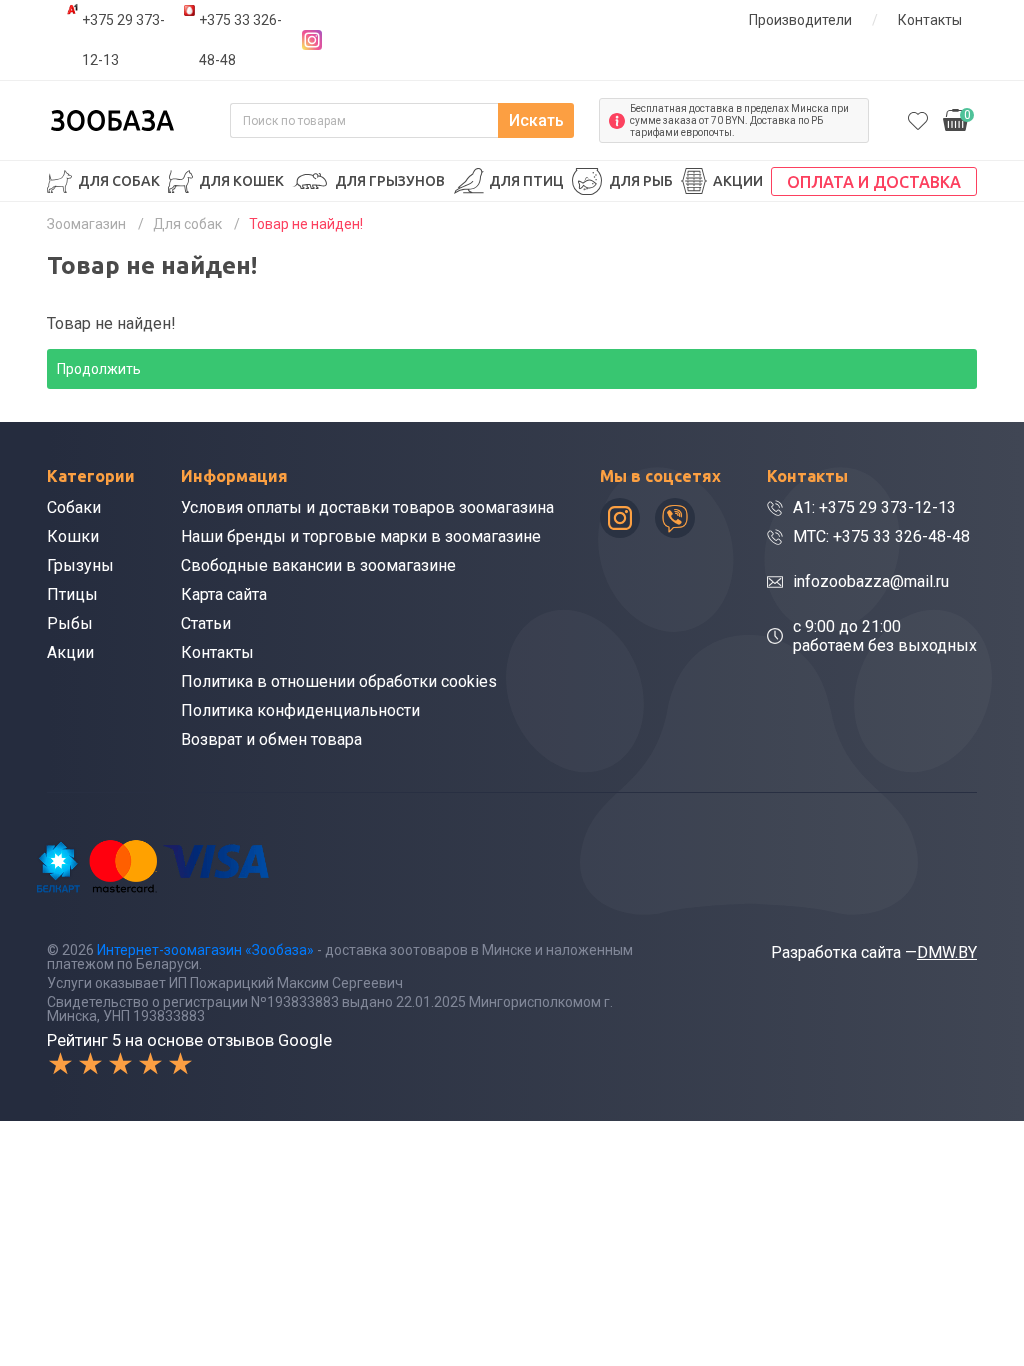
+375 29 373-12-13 (123, 40)
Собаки (74, 507)
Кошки (73, 536)
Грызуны (80, 565)
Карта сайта (224, 594)
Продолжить (99, 369)
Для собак (119, 181)
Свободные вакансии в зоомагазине (318, 565)
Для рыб (641, 181)
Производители (800, 20)
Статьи (206, 623)
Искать (536, 120)
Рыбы (70, 623)
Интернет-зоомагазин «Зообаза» (205, 950)
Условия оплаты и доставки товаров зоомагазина (367, 507)
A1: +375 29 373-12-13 (874, 507)
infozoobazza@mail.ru (871, 581)
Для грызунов (390, 181)
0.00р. (957, 118)
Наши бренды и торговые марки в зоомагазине (361, 536)
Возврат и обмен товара (271, 739)
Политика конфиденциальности (300, 710)
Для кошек (241, 181)
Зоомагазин (86, 224)
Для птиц (526, 181)
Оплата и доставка (874, 182)
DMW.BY (947, 952)
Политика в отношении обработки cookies (339, 681)
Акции (738, 181)
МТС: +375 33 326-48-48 (881, 536)
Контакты (930, 20)
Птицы (72, 594)
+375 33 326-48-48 (240, 40)
